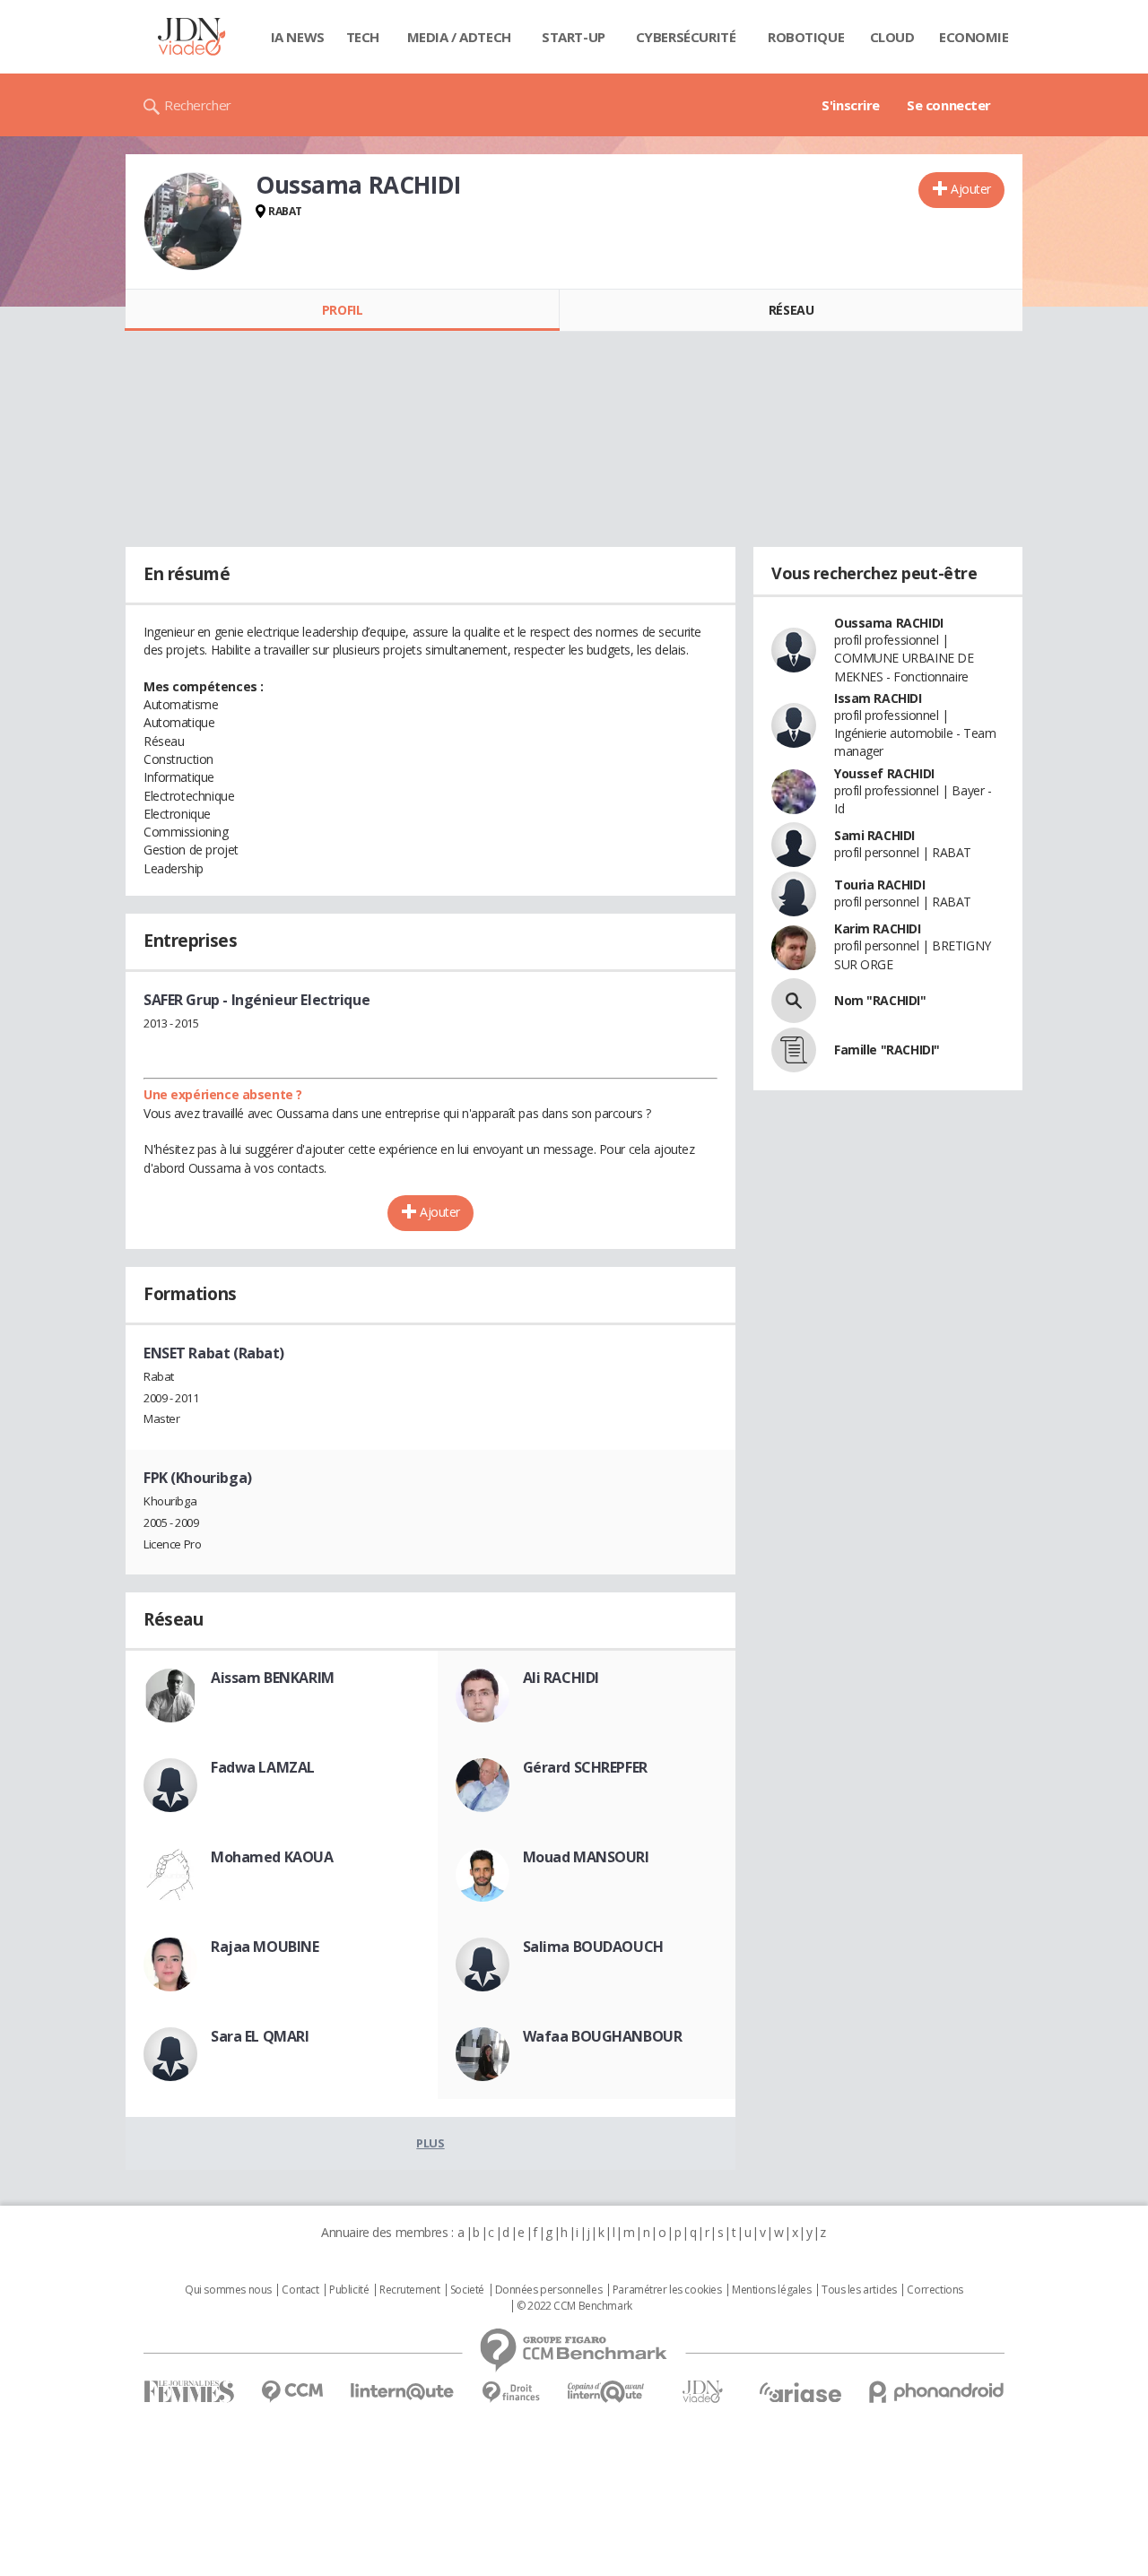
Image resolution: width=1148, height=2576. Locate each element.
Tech (363, 37)
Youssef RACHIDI (884, 773)
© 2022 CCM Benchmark (574, 2306)
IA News (298, 37)
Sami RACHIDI (874, 835)
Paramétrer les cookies (667, 2290)
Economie (974, 37)
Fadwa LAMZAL (263, 1767)
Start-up (574, 37)
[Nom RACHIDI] (794, 1001)
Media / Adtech (459, 37)
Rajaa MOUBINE (265, 1947)
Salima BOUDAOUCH (593, 1947)
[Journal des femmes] (189, 2392)
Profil (342, 310)
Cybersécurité (686, 37)
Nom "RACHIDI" (880, 1000)
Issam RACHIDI (878, 698)
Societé (467, 2290)
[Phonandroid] (937, 2392)
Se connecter (949, 105)
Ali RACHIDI (561, 1678)
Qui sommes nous (228, 2290)
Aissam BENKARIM (273, 1678)
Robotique (806, 37)
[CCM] (292, 2392)
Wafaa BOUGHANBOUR (603, 2036)
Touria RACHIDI (879, 885)
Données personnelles (549, 2290)
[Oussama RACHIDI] (193, 221)
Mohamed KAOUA (272, 1857)
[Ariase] (800, 2392)
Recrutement (409, 2290)
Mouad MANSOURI (586, 1857)
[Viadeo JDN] (702, 2392)
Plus (430, 2143)
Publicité (349, 2290)
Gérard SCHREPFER (585, 1767)
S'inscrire (851, 105)
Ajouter (971, 189)
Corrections (935, 2290)
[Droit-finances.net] (511, 2393)
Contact (300, 2290)
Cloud (892, 37)
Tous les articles (859, 2290)
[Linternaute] (403, 2392)
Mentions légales (771, 2290)
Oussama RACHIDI (889, 623)
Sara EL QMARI (260, 2036)
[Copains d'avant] (607, 2392)
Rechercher (198, 105)
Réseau (791, 310)
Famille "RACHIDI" (887, 1049)
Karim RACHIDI (878, 928)
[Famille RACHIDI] (794, 1050)
